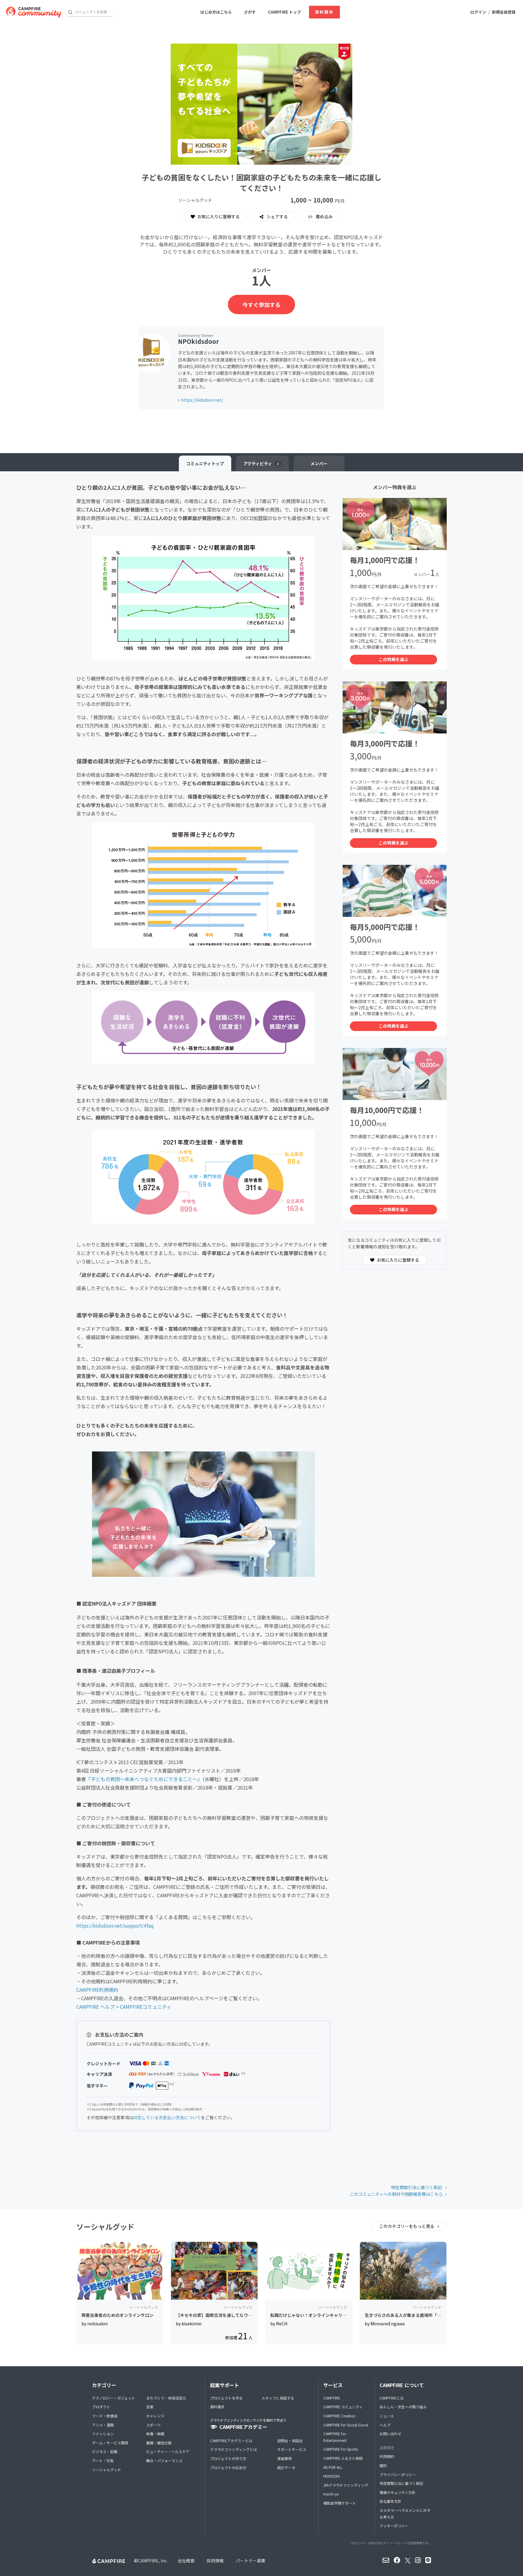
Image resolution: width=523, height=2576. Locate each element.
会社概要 (186, 2561)
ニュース (387, 2416)
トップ (205, 463)
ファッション (103, 2434)
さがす (250, 12)
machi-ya (331, 2494)
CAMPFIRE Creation (339, 2416)
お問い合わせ (390, 2434)
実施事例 (285, 2458)
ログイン (478, 12)
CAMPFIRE (332, 2398)
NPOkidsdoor (198, 341)
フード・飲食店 (105, 2416)
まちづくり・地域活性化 (166, 2398)
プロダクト (101, 2407)
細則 (383, 2465)
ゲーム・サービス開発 (110, 2443)
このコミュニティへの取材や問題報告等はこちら (396, 2194)
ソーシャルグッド (107, 2470)
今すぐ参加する (261, 305)
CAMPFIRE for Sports (340, 2449)
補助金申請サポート (340, 2503)
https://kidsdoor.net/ (202, 400)
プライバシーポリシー (398, 2474)
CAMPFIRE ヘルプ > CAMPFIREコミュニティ (124, 2007)
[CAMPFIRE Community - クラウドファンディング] (34, 12)
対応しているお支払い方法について (167, 2117)
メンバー (319, 463)
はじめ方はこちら (216, 12)
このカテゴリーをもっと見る (407, 2226)
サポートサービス (292, 2449)
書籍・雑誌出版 (159, 2443)
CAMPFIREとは (392, 2398)
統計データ (286, 2467)
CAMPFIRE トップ (284, 12)
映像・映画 (155, 2434)
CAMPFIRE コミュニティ (343, 2407)
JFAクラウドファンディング (346, 2485)
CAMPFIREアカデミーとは (231, 2441)
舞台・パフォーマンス (164, 2461)
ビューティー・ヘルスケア (168, 2451)
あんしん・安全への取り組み (403, 2407)
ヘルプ (385, 2425)
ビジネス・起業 (105, 2451)
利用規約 (387, 2456)
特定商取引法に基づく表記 (417, 2187)
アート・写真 (103, 2461)
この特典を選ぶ (393, 659)
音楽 (150, 2407)
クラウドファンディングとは (234, 2449)
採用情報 (215, 2561)
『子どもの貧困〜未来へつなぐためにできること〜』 (144, 1779)
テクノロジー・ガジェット (114, 2398)
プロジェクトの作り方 (228, 2458)
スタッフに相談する (278, 2398)
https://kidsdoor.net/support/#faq (115, 1925)
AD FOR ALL (333, 2467)
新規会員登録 (504, 12)
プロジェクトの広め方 (228, 2467)
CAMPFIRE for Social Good (346, 2425)
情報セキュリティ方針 (398, 2492)
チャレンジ (155, 2416)
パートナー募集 (251, 2561)
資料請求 (324, 12)
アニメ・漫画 (103, 2425)
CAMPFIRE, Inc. (153, 2561)
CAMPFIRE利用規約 (97, 1990)
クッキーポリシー (394, 2526)
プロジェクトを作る (226, 2398)
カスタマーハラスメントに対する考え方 (405, 2513)
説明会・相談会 (290, 2441)
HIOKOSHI (331, 2476)
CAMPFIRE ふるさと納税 (343, 2458)
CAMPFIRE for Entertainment (335, 2437)
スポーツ (153, 2425)
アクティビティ (261, 463)
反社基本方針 (390, 2501)
